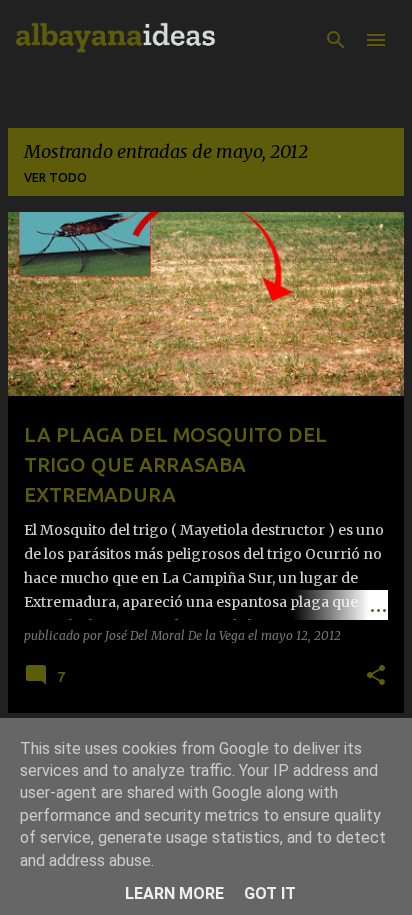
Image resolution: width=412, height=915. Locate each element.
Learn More (174, 893)
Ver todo (55, 177)
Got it (270, 893)
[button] (376, 676)
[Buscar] (336, 40)
